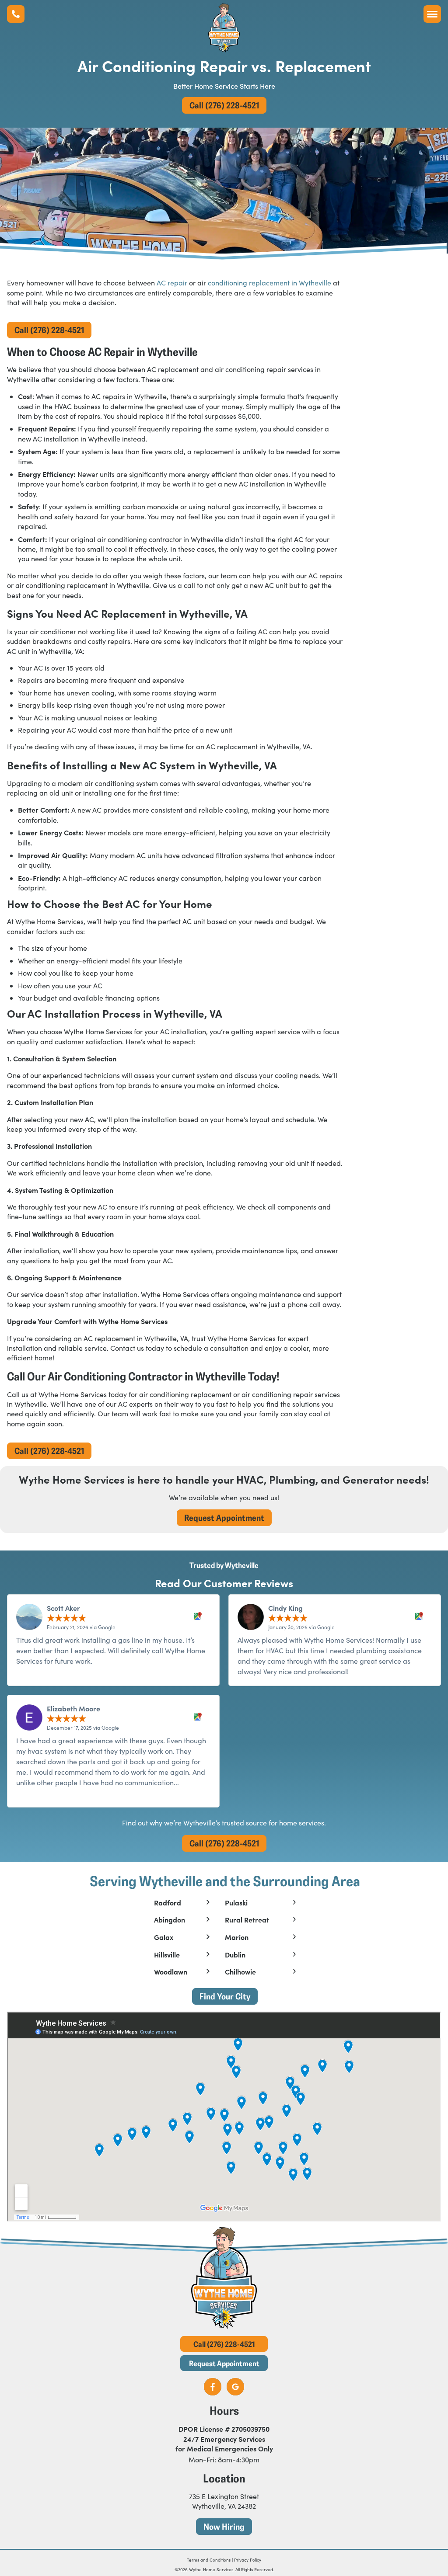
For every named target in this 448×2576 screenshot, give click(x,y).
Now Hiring (224, 2526)
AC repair (172, 283)
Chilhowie (240, 1972)
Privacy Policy (248, 2560)
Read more (34, 1793)
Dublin (235, 1955)
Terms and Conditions (209, 2560)
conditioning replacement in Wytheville (269, 283)
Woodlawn (171, 1972)
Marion (237, 1937)
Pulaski (236, 1903)
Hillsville (167, 1955)
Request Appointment (224, 1517)
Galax (164, 1937)
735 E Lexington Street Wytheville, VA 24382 (224, 2501)
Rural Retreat (247, 1920)
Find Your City (225, 1996)
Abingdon (170, 1920)
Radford (168, 1903)
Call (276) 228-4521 (224, 105)
